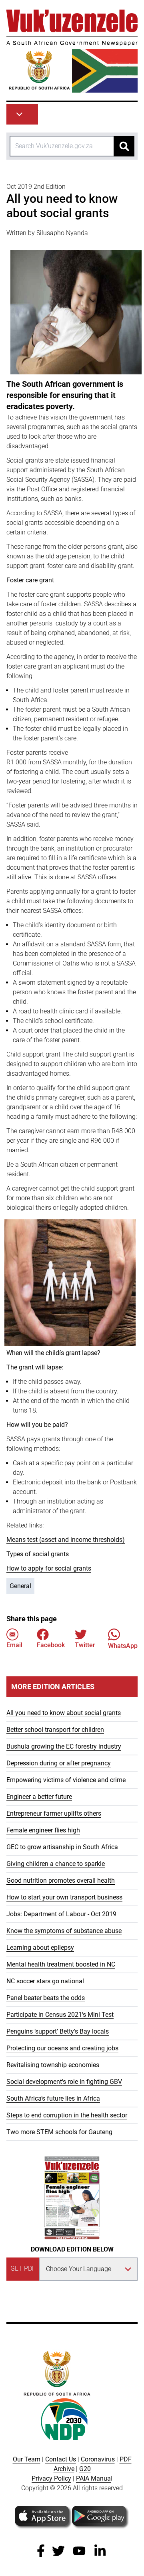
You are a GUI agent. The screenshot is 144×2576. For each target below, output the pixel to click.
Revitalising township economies (53, 2065)
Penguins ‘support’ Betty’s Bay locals (58, 2031)
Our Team (27, 2459)
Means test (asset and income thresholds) (66, 1540)
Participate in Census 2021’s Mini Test (60, 2015)
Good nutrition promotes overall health (61, 1881)
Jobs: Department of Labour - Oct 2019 (61, 1914)
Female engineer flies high (43, 1830)
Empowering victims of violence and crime (66, 1780)
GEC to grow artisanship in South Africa (62, 1847)
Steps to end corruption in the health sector (67, 2115)
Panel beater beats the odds (46, 1998)
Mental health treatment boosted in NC (61, 1964)
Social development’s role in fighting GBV (64, 2082)
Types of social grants (38, 1554)
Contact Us (61, 2459)
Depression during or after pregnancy (59, 1763)
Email (14, 1645)
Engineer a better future (39, 1797)
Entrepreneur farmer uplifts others (54, 1813)
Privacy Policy (51, 2478)
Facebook (51, 1645)
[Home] (72, 51)
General (20, 1586)
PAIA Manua (93, 2478)
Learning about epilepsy (40, 1948)
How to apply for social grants (49, 1568)
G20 (85, 2469)
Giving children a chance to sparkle (56, 1864)
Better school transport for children (55, 1730)
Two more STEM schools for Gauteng (59, 2132)
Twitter (85, 1645)
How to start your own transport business (64, 1897)
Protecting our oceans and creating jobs (62, 2048)
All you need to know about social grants (64, 1713)
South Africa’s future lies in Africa (53, 2098)
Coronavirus (98, 2459)
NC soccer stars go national (45, 1981)
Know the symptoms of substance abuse (64, 1931)
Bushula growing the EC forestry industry (64, 1746)
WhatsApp (123, 1646)
